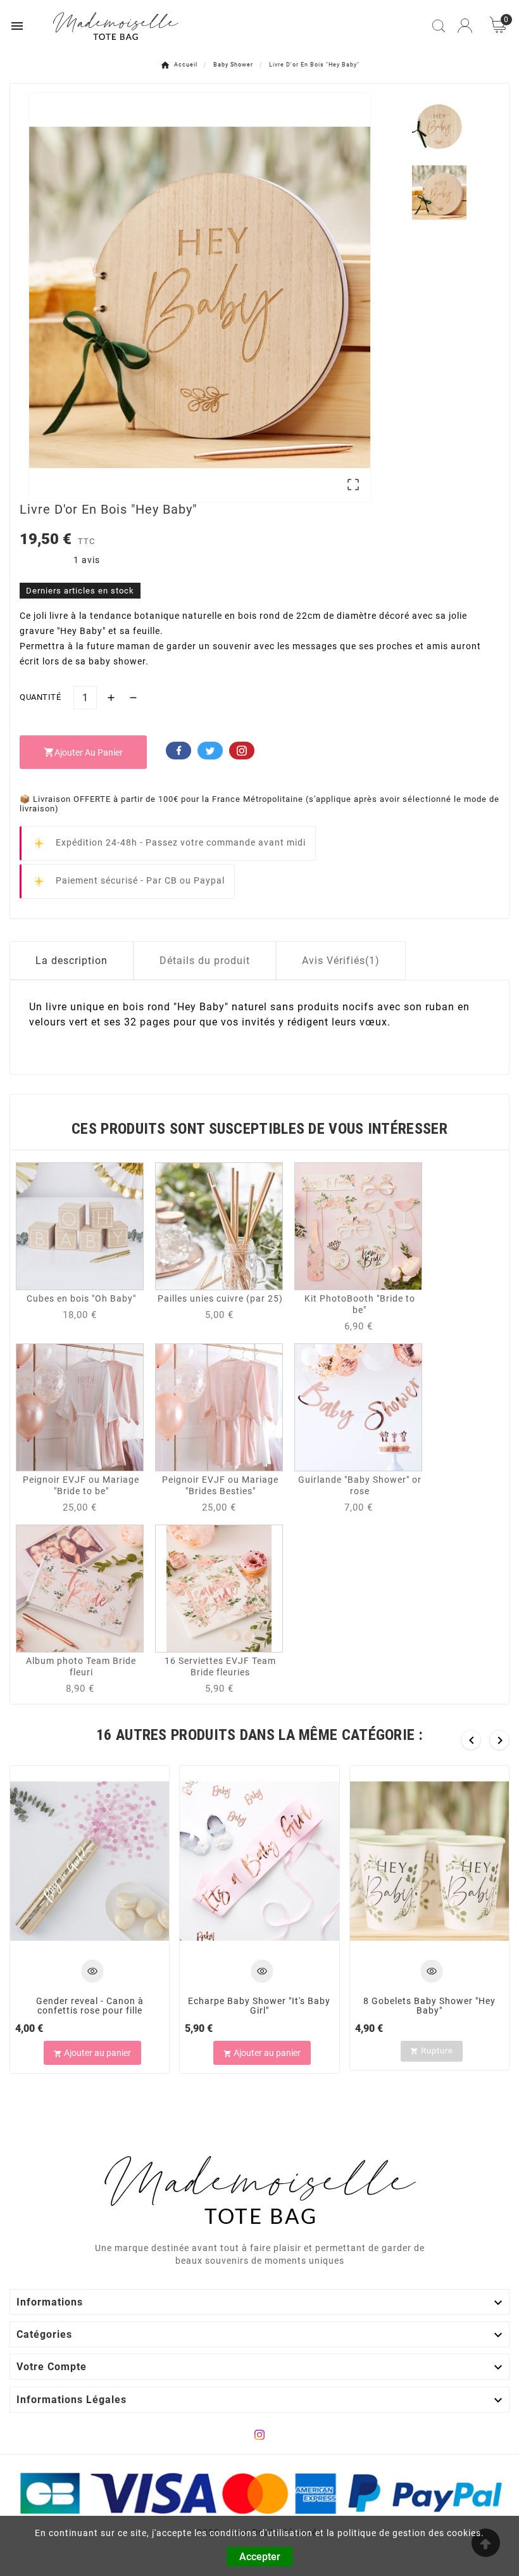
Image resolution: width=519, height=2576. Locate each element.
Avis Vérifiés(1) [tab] (341, 961)
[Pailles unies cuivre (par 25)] (219, 1226)
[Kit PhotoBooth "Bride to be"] (358, 1226)
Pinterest (242, 751)
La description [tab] (72, 961)
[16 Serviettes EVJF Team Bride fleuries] (219, 1588)
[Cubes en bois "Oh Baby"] (80, 1226)
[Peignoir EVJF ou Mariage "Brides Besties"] (219, 1407)
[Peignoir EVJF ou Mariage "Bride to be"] (80, 1407)
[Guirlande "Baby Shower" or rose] (358, 1407)
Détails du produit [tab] (205, 961)
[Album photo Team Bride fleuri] (80, 1588)
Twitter (210, 751)
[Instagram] (259, 2435)
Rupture (432, 2051)
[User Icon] (465, 26)
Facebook (178, 751)
